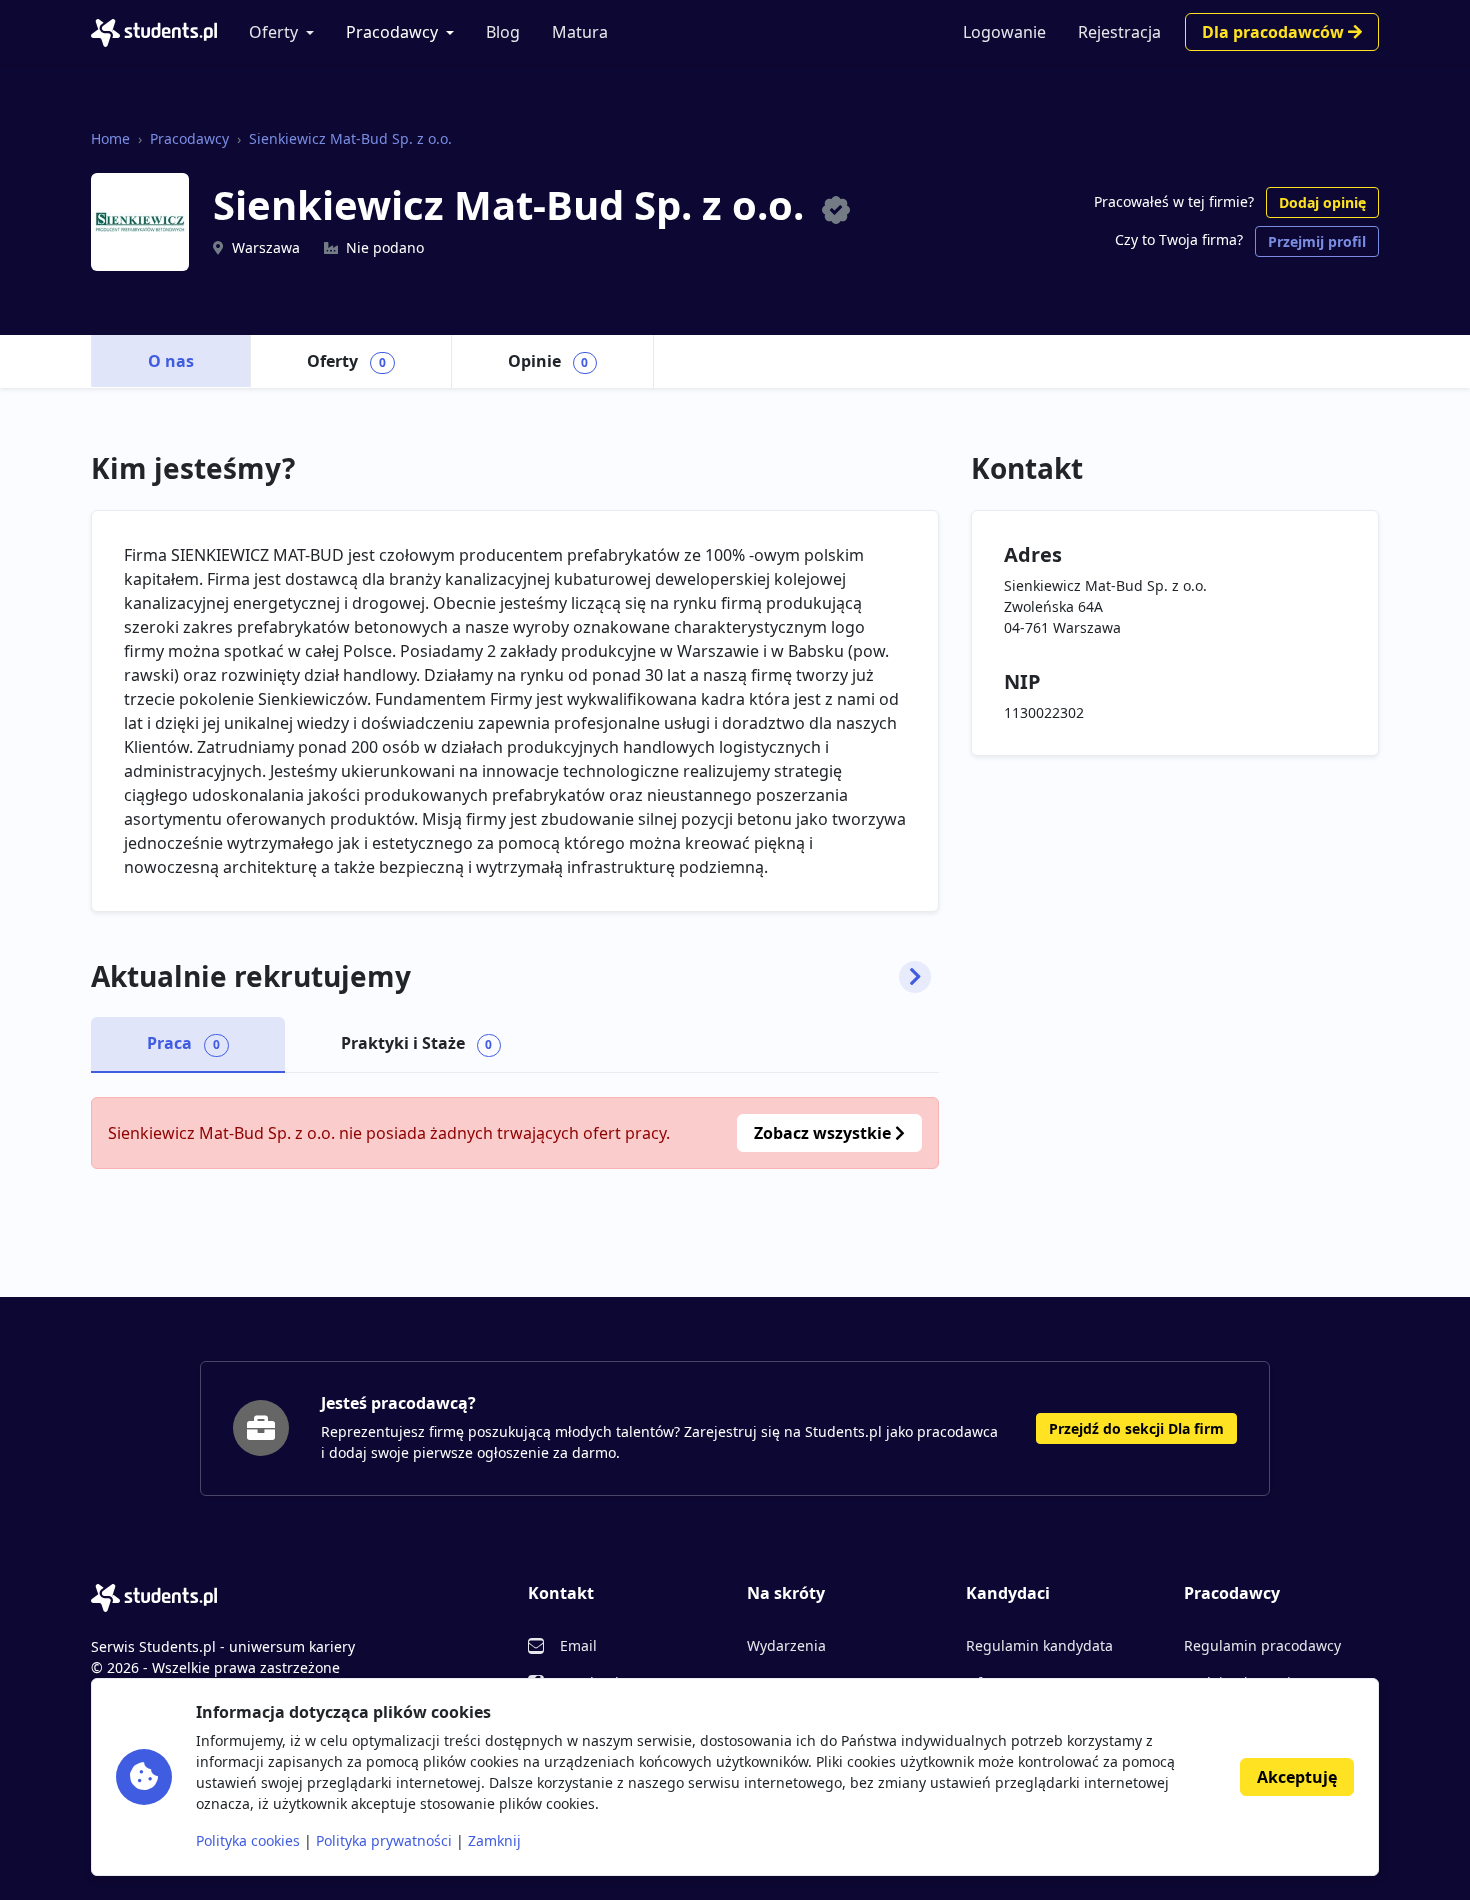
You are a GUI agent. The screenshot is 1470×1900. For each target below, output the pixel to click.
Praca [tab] (183, 1043)
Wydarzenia (786, 1645)
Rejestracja (1119, 32)
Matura (580, 32)
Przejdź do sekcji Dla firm (1136, 1428)
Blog (503, 32)
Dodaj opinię (1322, 202)
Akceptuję (1297, 1777)
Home (110, 138)
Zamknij (494, 1840)
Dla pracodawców (1275, 32)
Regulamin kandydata (1039, 1645)
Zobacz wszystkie (824, 1133)
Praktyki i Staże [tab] (417, 1043)
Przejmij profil (1317, 241)
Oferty (273, 32)
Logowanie (1004, 32)
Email (578, 1645)
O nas (171, 361)
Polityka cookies (248, 1840)
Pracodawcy (392, 32)
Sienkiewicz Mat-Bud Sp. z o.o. (350, 138)
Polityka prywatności (384, 1840)
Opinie (548, 361)
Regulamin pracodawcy (1262, 1645)
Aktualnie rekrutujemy (251, 977)
